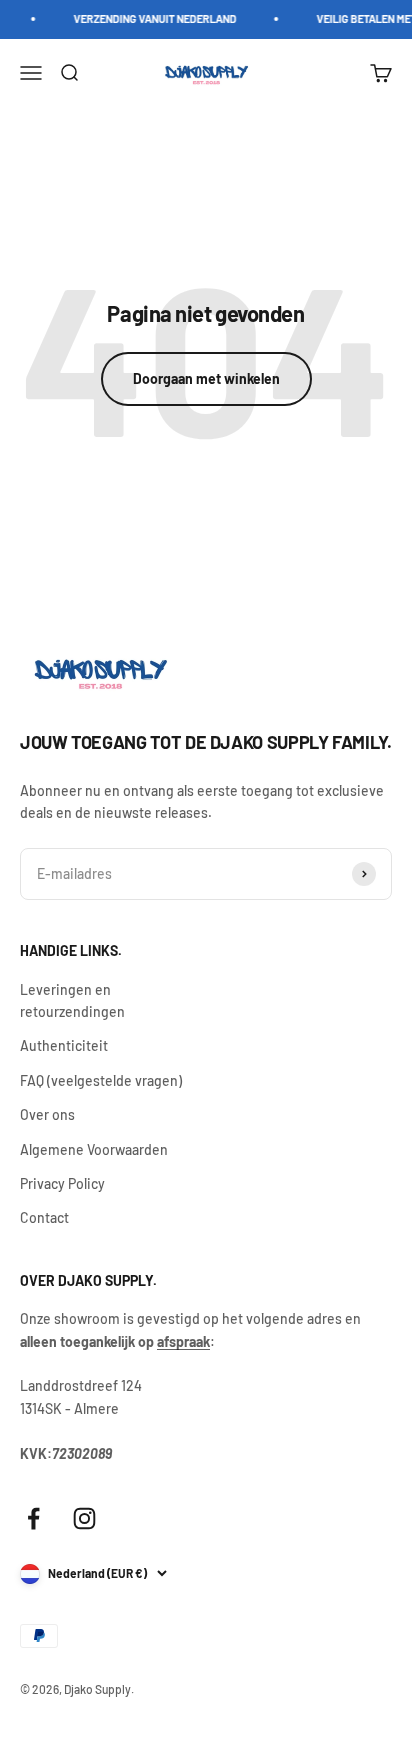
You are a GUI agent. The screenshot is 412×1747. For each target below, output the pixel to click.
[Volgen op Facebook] (33, 1518)
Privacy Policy (62, 1183)
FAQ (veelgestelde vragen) (101, 1080)
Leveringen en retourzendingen (72, 1000)
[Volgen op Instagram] (84, 1518)
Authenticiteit (64, 1045)
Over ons (47, 1114)
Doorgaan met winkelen (206, 378)
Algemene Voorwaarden (94, 1149)
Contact (44, 1217)
